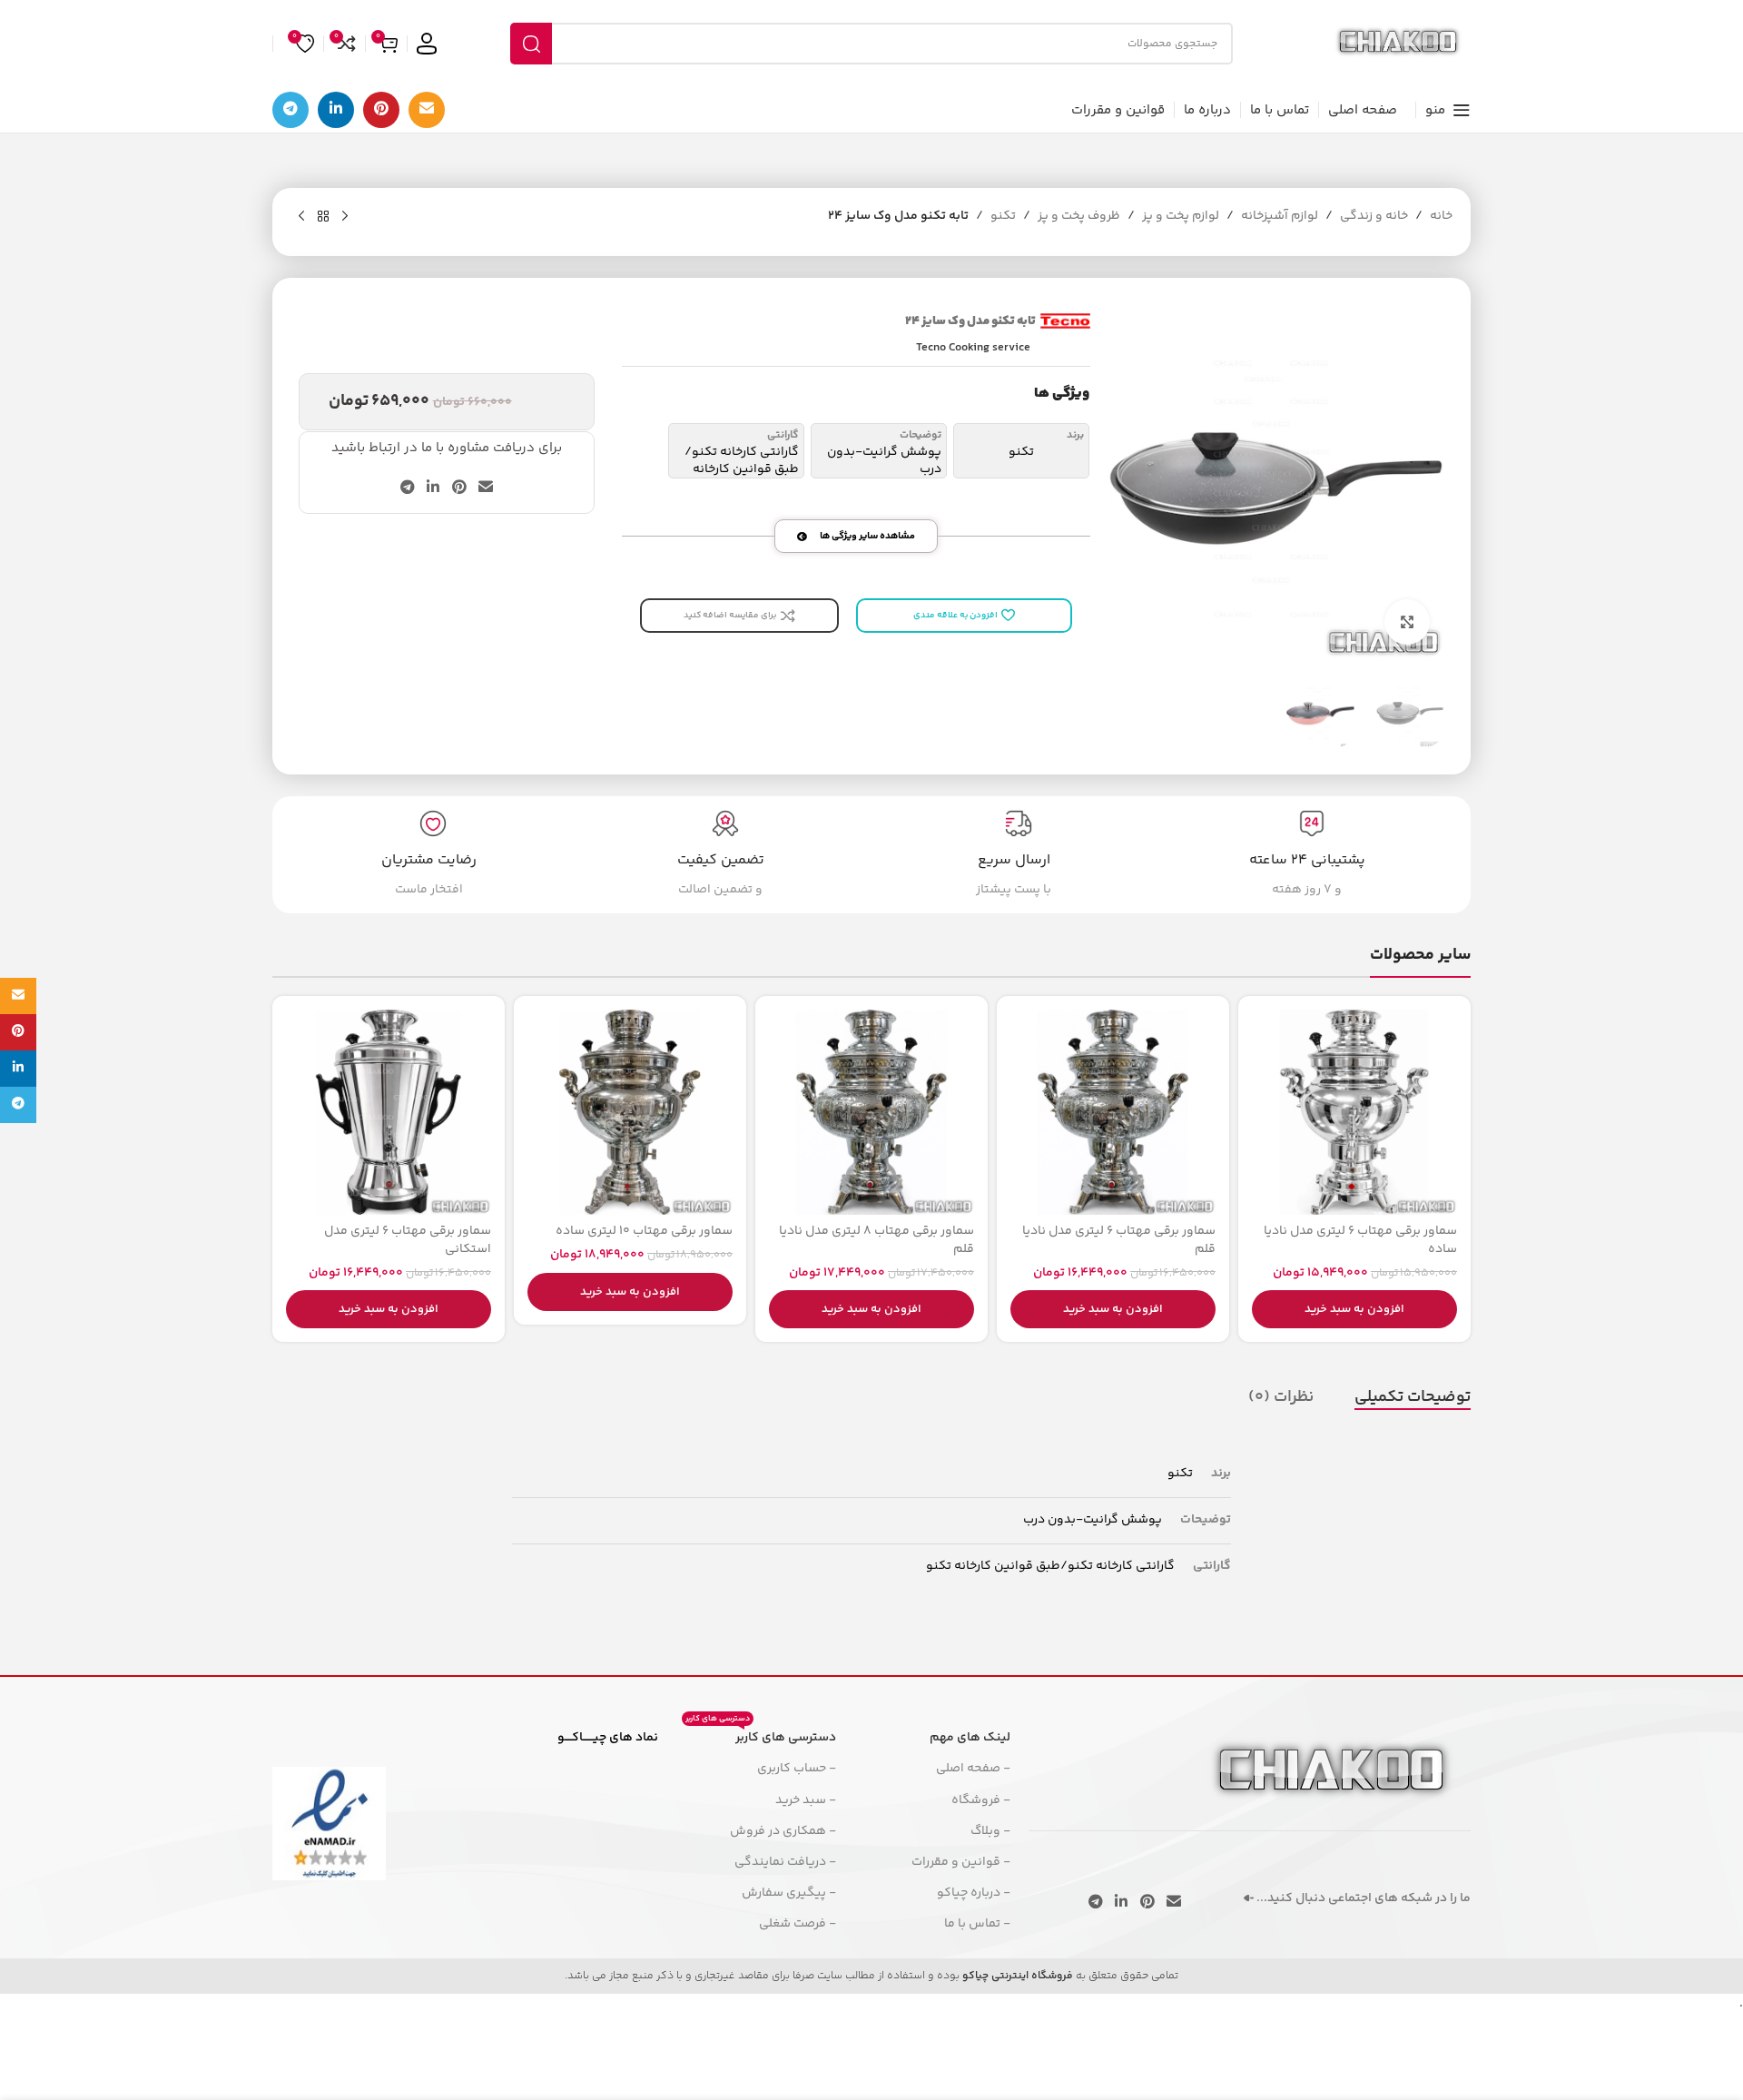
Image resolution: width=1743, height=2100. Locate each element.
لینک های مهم (970, 1738)
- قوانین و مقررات (961, 1862)
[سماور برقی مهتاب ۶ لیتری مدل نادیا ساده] (1354, 1112)
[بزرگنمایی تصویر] (1407, 622)
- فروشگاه (981, 1800)
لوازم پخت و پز (1181, 216)
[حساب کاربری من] (427, 44)
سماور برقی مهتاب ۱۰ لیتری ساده (644, 1231)
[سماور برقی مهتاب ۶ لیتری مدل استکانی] (389, 1112)
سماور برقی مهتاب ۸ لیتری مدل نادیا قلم (876, 1240)
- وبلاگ (990, 1831)
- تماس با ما (977, 1924)
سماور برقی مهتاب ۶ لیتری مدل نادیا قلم (1119, 1240)
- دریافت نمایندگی (785, 1862)
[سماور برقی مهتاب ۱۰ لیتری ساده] (630, 1112)
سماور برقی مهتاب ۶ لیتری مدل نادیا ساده (1360, 1240)
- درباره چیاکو (974, 1893)
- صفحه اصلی (973, 1769)
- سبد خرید (806, 1800)
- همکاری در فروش (783, 1831)
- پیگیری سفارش (789, 1893)
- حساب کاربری (797, 1769)
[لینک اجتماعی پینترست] (381, 110)
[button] (1354, 1309)
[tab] (1413, 1397)
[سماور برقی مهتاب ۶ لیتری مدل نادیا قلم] (1113, 1112)
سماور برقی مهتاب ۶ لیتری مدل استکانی (408, 1240)
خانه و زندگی (1374, 216)
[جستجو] (531, 44)
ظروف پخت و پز (1079, 216)
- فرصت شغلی (798, 1924)
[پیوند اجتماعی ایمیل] (427, 110)
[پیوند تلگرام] (290, 110)
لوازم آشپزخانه (1280, 216)
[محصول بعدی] (301, 217)
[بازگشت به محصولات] (323, 217)
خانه (1441, 216)
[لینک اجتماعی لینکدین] (336, 110)
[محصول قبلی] (345, 217)
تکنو (1003, 216)
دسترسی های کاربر (761, 1735)
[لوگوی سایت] (1398, 44)
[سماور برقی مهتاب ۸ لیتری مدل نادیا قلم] (871, 1112)
